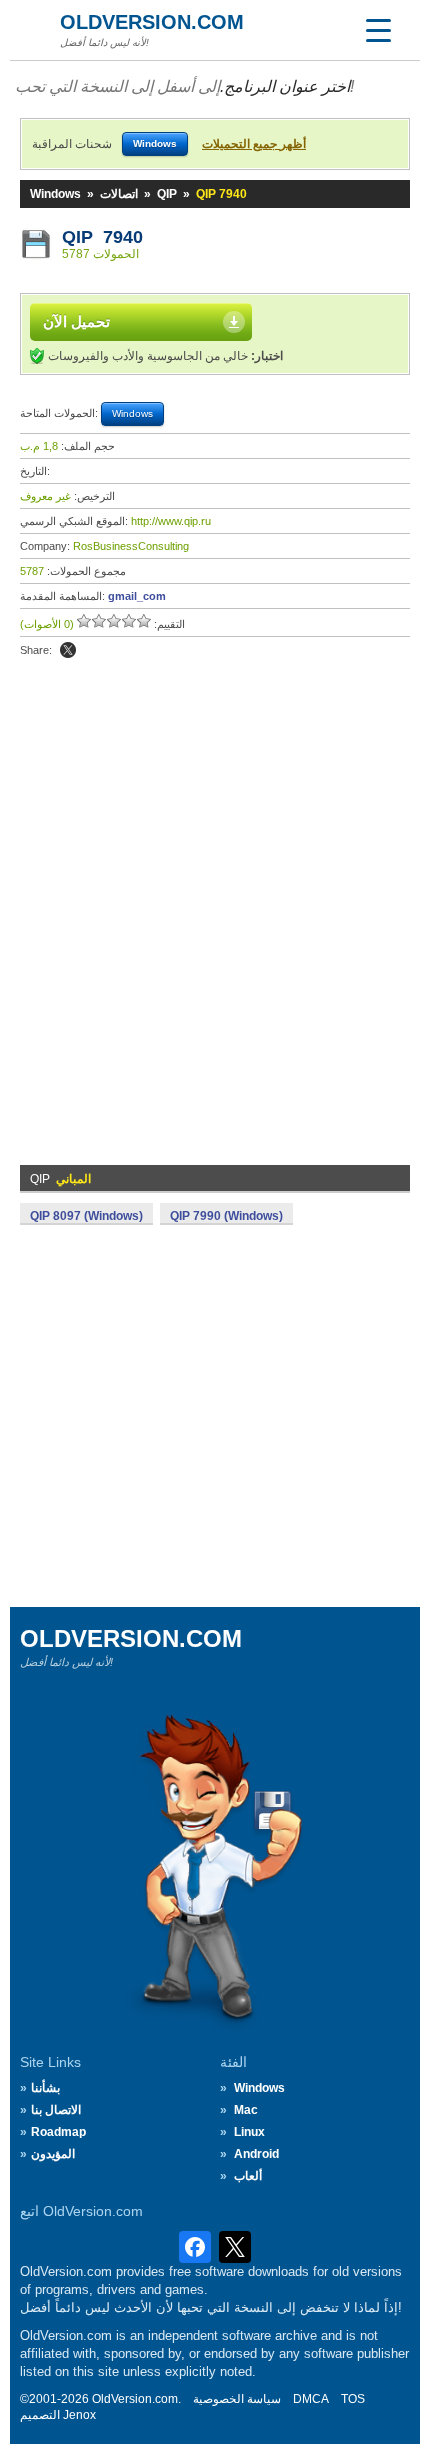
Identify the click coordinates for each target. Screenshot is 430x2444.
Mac (246, 2110)
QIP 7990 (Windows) (226, 1216)
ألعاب (248, 2176)
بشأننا (45, 2088)
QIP (167, 194)
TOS (353, 2399)
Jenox (79, 2415)
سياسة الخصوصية (237, 2399)
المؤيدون (53, 2154)
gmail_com (137, 596)
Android (256, 2154)
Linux (249, 2132)
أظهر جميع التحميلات (254, 144)
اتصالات (119, 194)
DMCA (311, 2399)
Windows (55, 194)
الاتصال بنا (56, 2110)
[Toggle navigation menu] (378, 30)
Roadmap (58, 2132)
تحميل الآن (76, 321)
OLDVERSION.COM (152, 22)
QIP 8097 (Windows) (86, 1216)
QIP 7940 (102, 237)
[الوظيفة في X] (68, 650)
